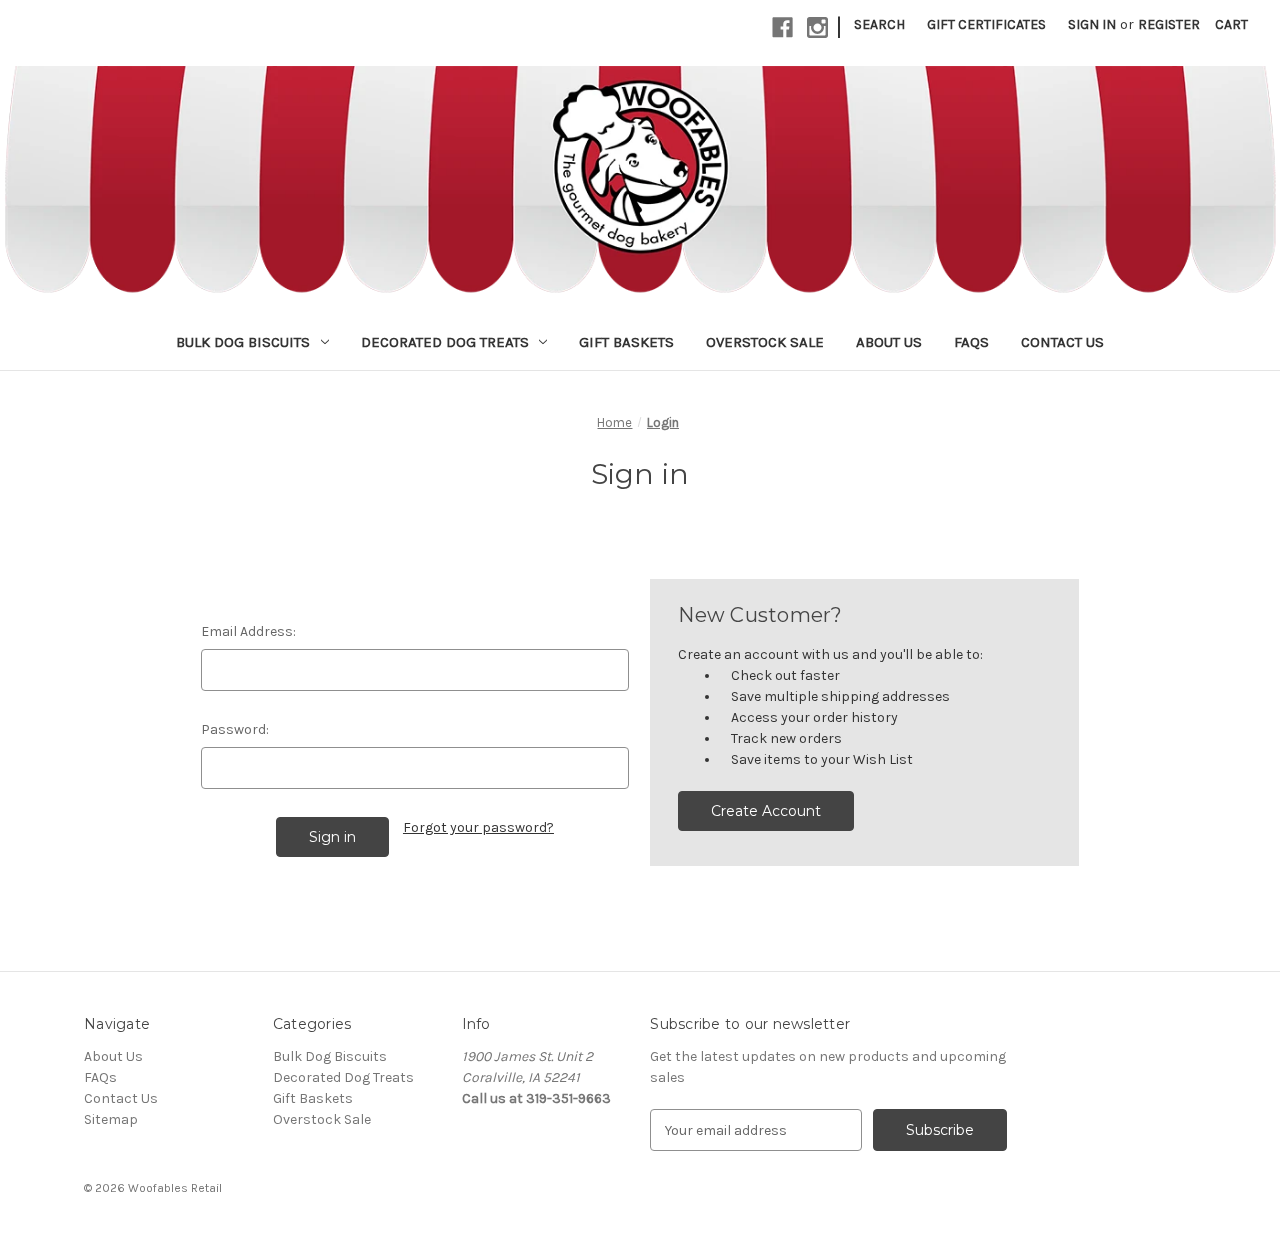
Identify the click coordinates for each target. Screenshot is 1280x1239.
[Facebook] (782, 27)
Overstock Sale (765, 342)
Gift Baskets (626, 342)
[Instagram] (817, 27)
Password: (235, 729)
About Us (889, 342)
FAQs (971, 342)
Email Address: (248, 631)
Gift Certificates (986, 24)
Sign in (1092, 24)
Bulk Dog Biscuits (243, 342)
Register (1169, 24)
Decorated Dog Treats (445, 342)
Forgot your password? (478, 827)
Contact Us (1062, 342)
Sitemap (111, 1119)
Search (879, 24)
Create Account (766, 811)
